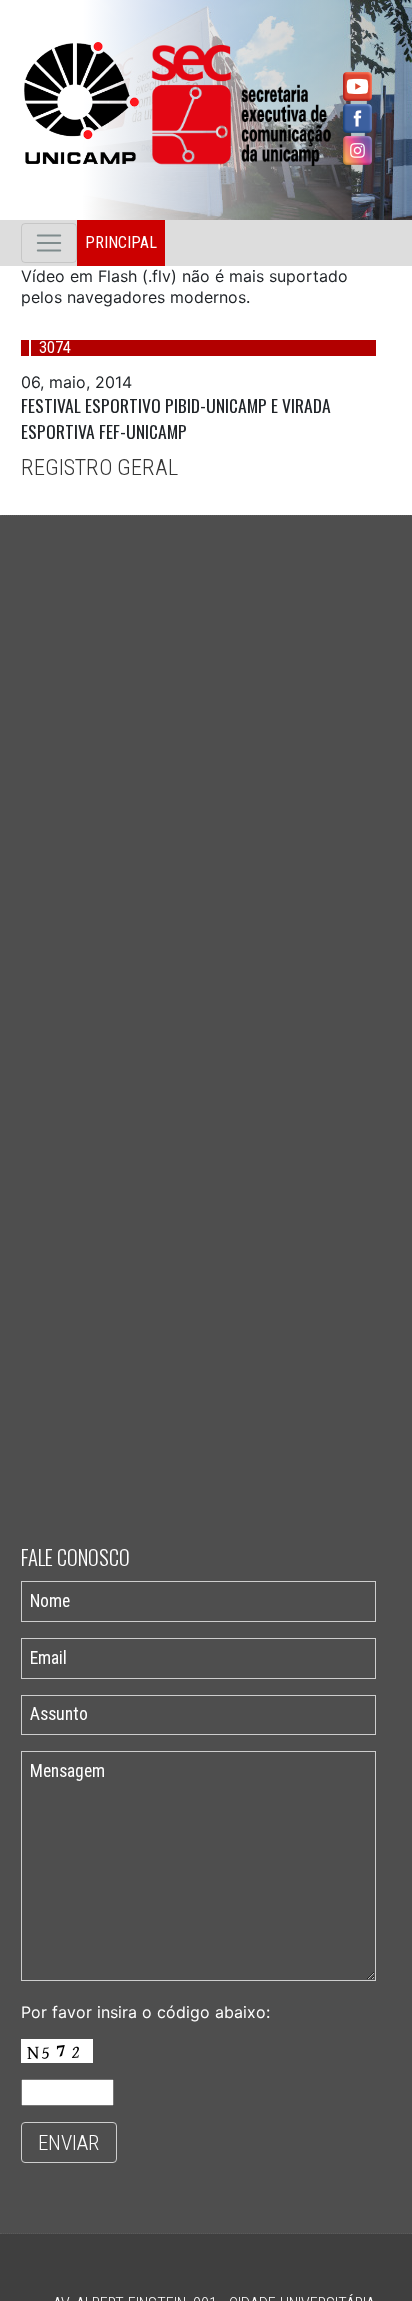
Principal (121, 242)
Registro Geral (99, 467)
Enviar (68, 2143)
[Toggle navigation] (49, 243)
